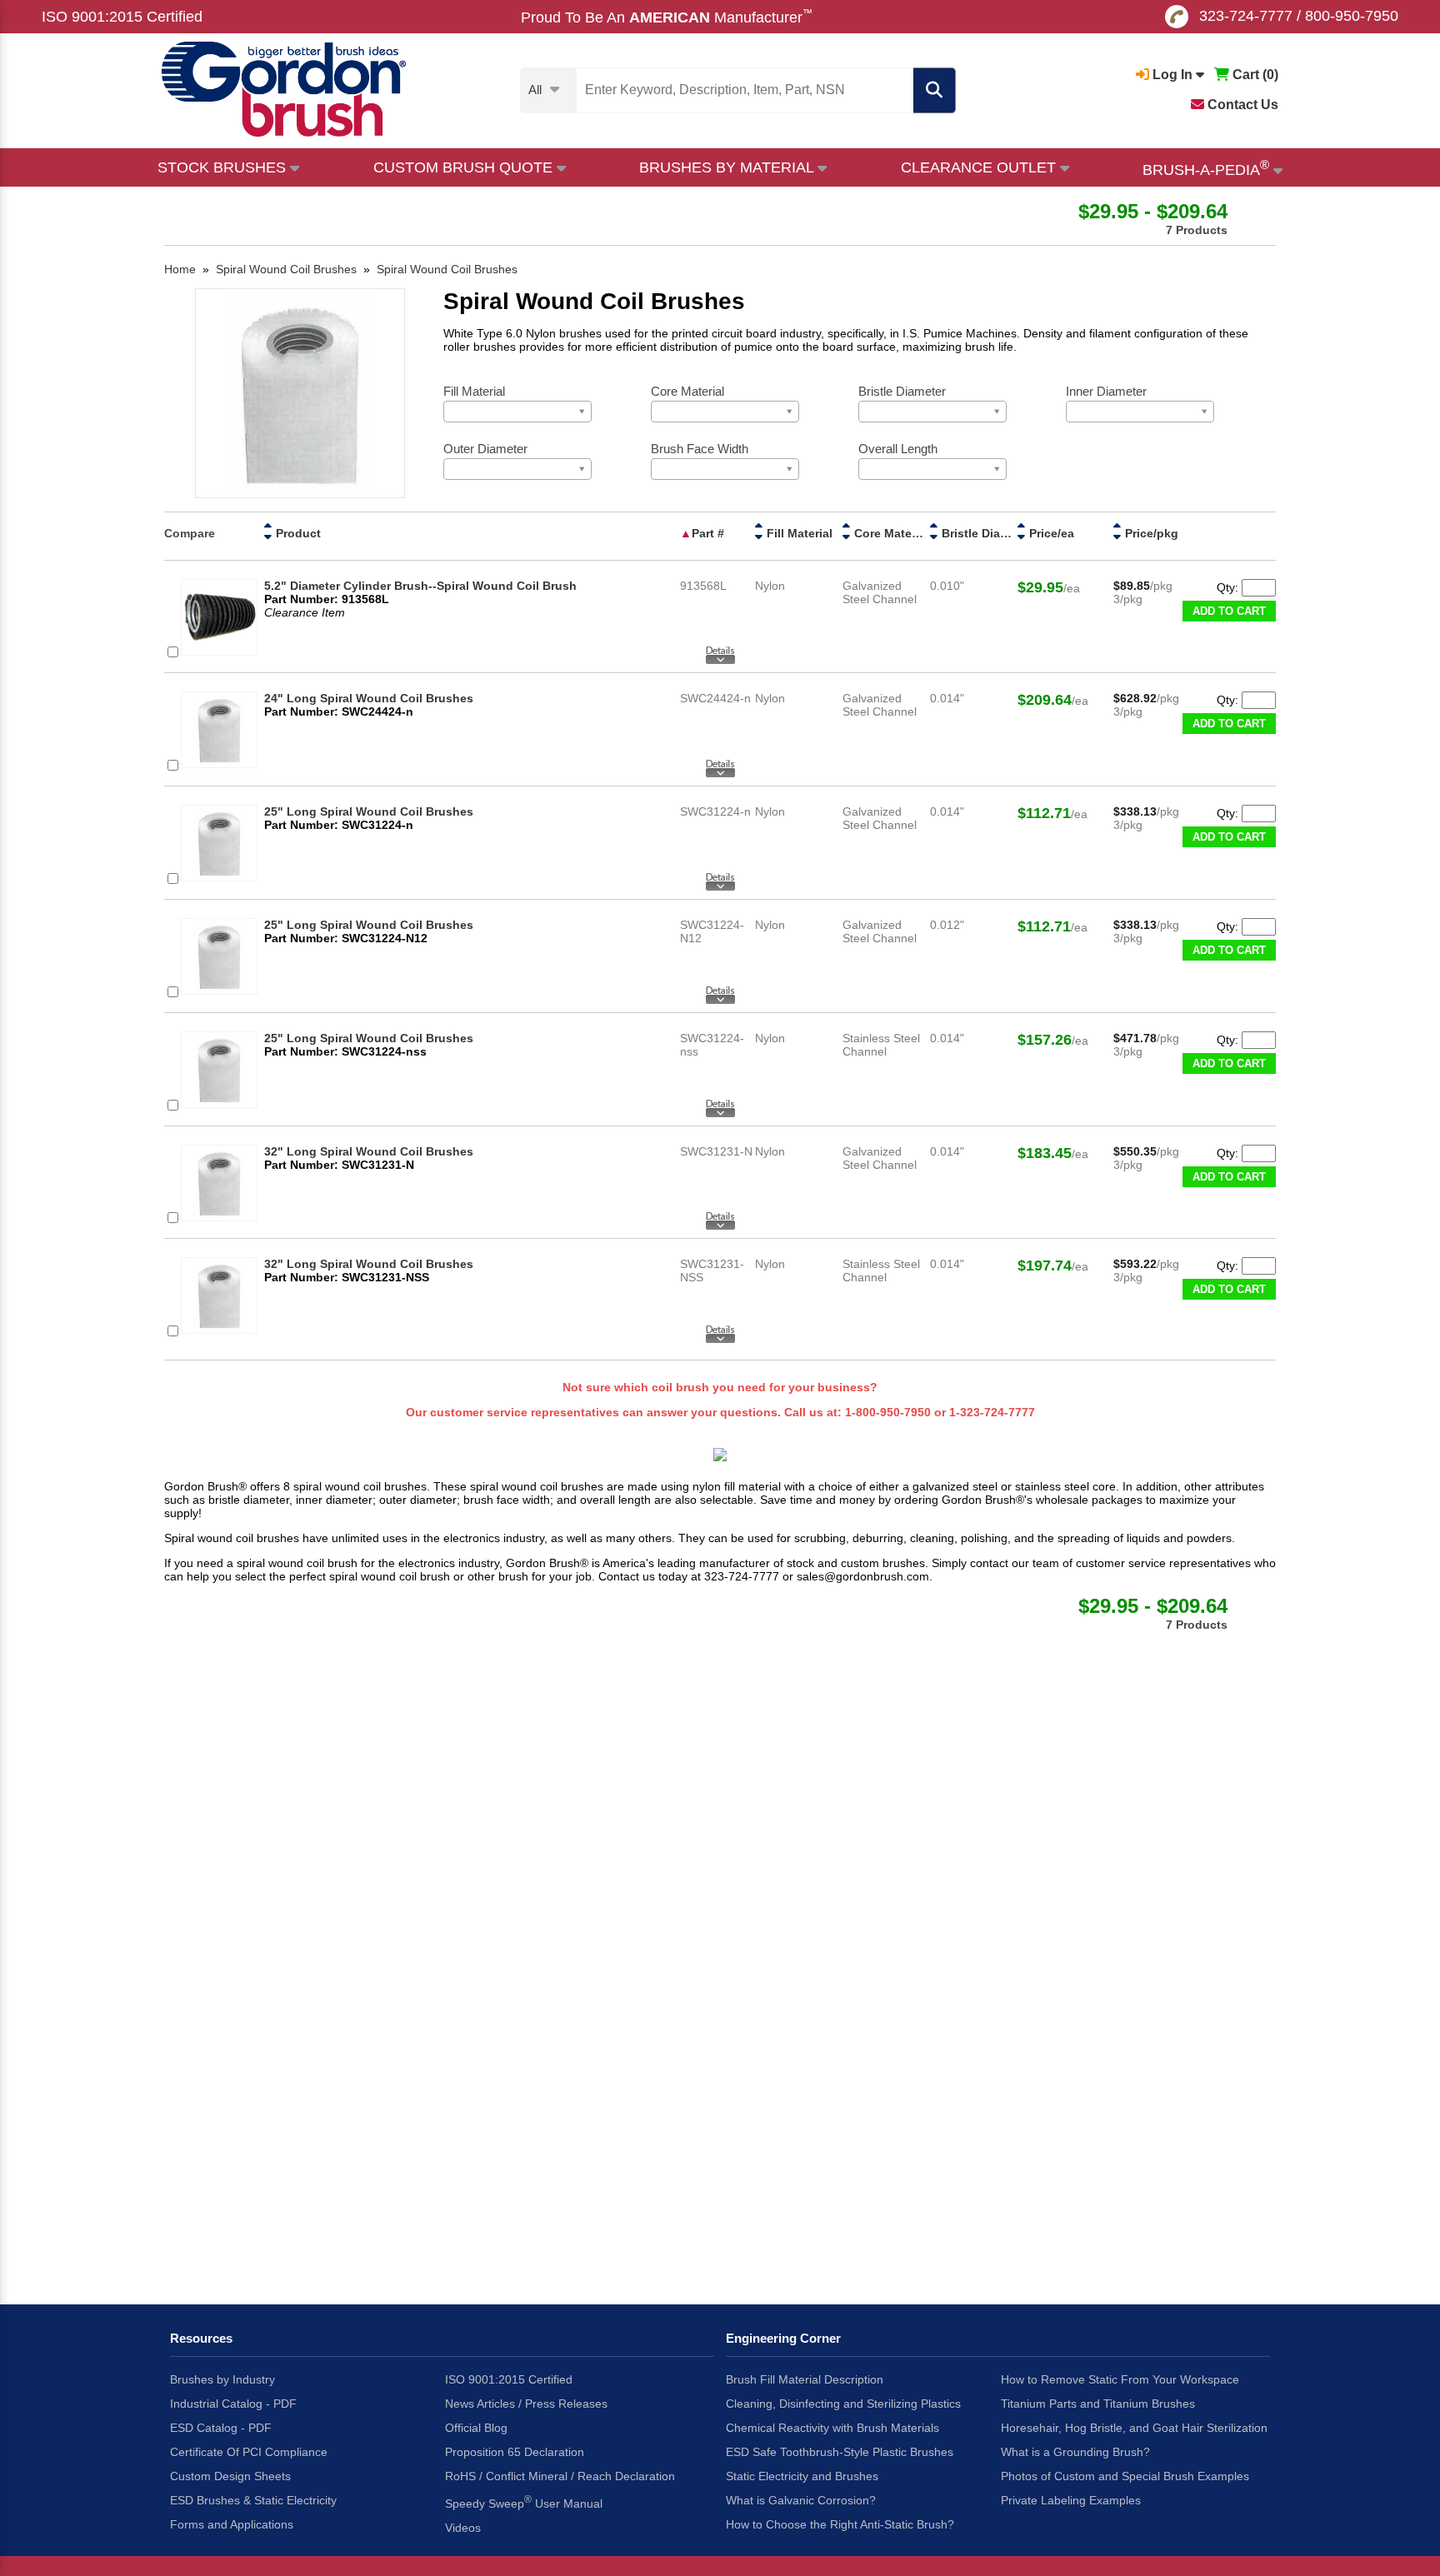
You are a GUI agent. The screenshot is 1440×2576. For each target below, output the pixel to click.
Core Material (892, 533)
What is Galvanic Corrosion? (801, 2500)
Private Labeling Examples (1071, 2500)
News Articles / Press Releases (526, 2404)
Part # (708, 533)
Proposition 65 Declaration (515, 2452)
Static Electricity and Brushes (802, 2476)
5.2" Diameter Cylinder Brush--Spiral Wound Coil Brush (420, 586)
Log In (1172, 75)
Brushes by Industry (222, 2379)
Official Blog (476, 2428)
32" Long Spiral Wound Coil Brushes (369, 1151)
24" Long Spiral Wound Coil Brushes (369, 698)
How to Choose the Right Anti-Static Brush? (840, 2524)
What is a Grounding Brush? (1075, 2452)
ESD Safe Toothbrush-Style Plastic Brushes (840, 2452)
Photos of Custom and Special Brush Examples (1125, 2476)
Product (298, 533)
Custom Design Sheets (230, 2476)
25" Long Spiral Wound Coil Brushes (369, 811)
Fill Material (800, 533)
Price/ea (1052, 533)
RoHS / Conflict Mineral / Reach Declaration (560, 2476)
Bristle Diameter (987, 533)
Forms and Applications (232, 2524)
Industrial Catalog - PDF (233, 2404)
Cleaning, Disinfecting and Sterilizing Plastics (843, 2404)
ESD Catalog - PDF (221, 2428)
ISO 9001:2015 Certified (122, 17)
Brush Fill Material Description (805, 2379)
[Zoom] (300, 394)
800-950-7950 (1352, 16)
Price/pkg (1152, 533)
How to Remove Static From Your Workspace (1120, 2379)
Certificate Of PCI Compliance (249, 2452)
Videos (463, 2528)
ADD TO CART (1229, 611)
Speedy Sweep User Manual (524, 2502)
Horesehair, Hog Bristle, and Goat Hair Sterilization (1134, 2428)
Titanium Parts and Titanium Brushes (1098, 2404)
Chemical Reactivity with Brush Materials (832, 2428)
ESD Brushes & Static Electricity (253, 2500)
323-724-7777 (1246, 16)
